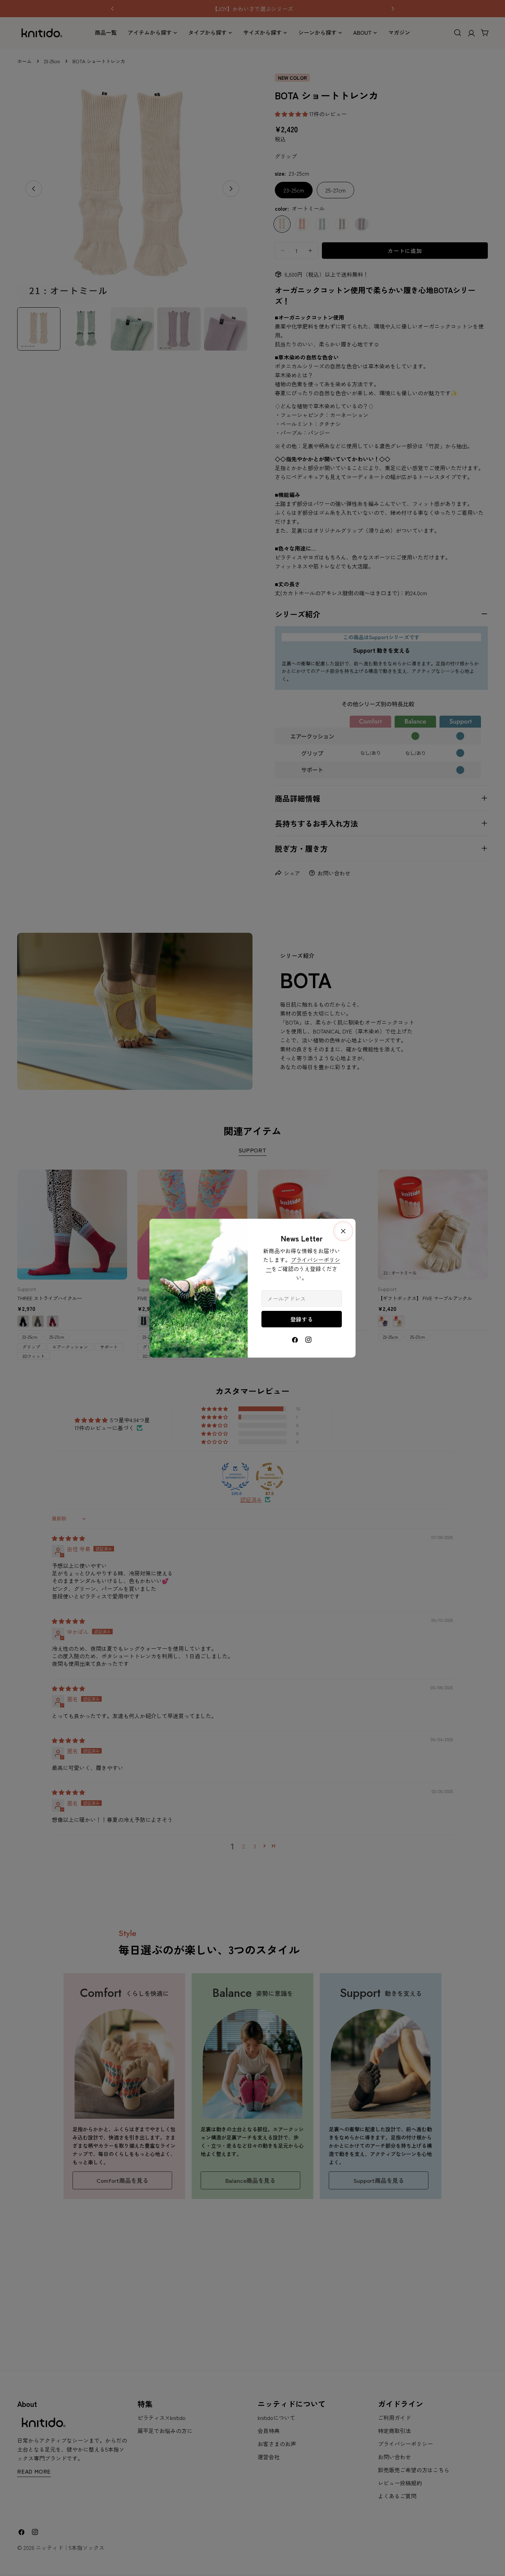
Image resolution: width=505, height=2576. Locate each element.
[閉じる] (343, 1231)
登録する (302, 1319)
